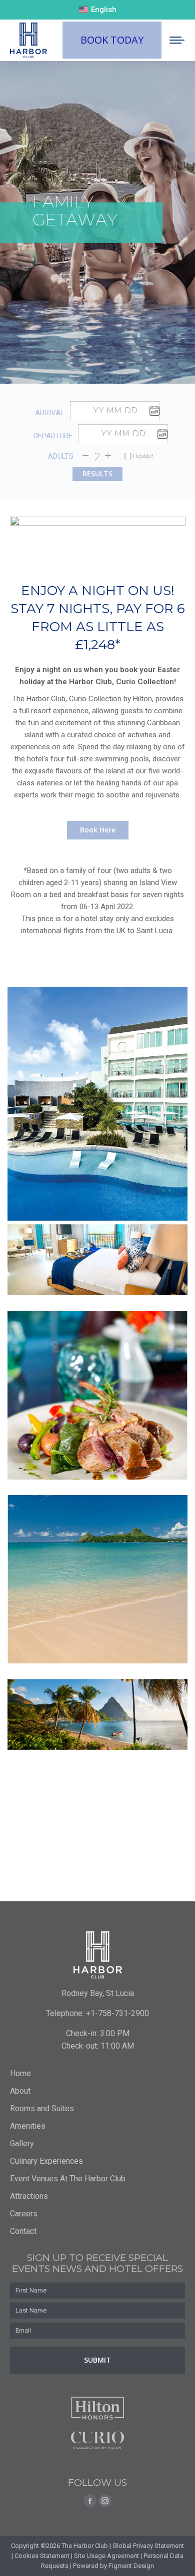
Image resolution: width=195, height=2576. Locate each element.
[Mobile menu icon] (177, 40)
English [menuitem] (104, 10)
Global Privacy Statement (148, 2546)
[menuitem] (98, 10)
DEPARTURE (53, 436)
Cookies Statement (42, 2556)
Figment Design (131, 2566)
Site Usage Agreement (106, 2556)
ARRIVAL (50, 413)
